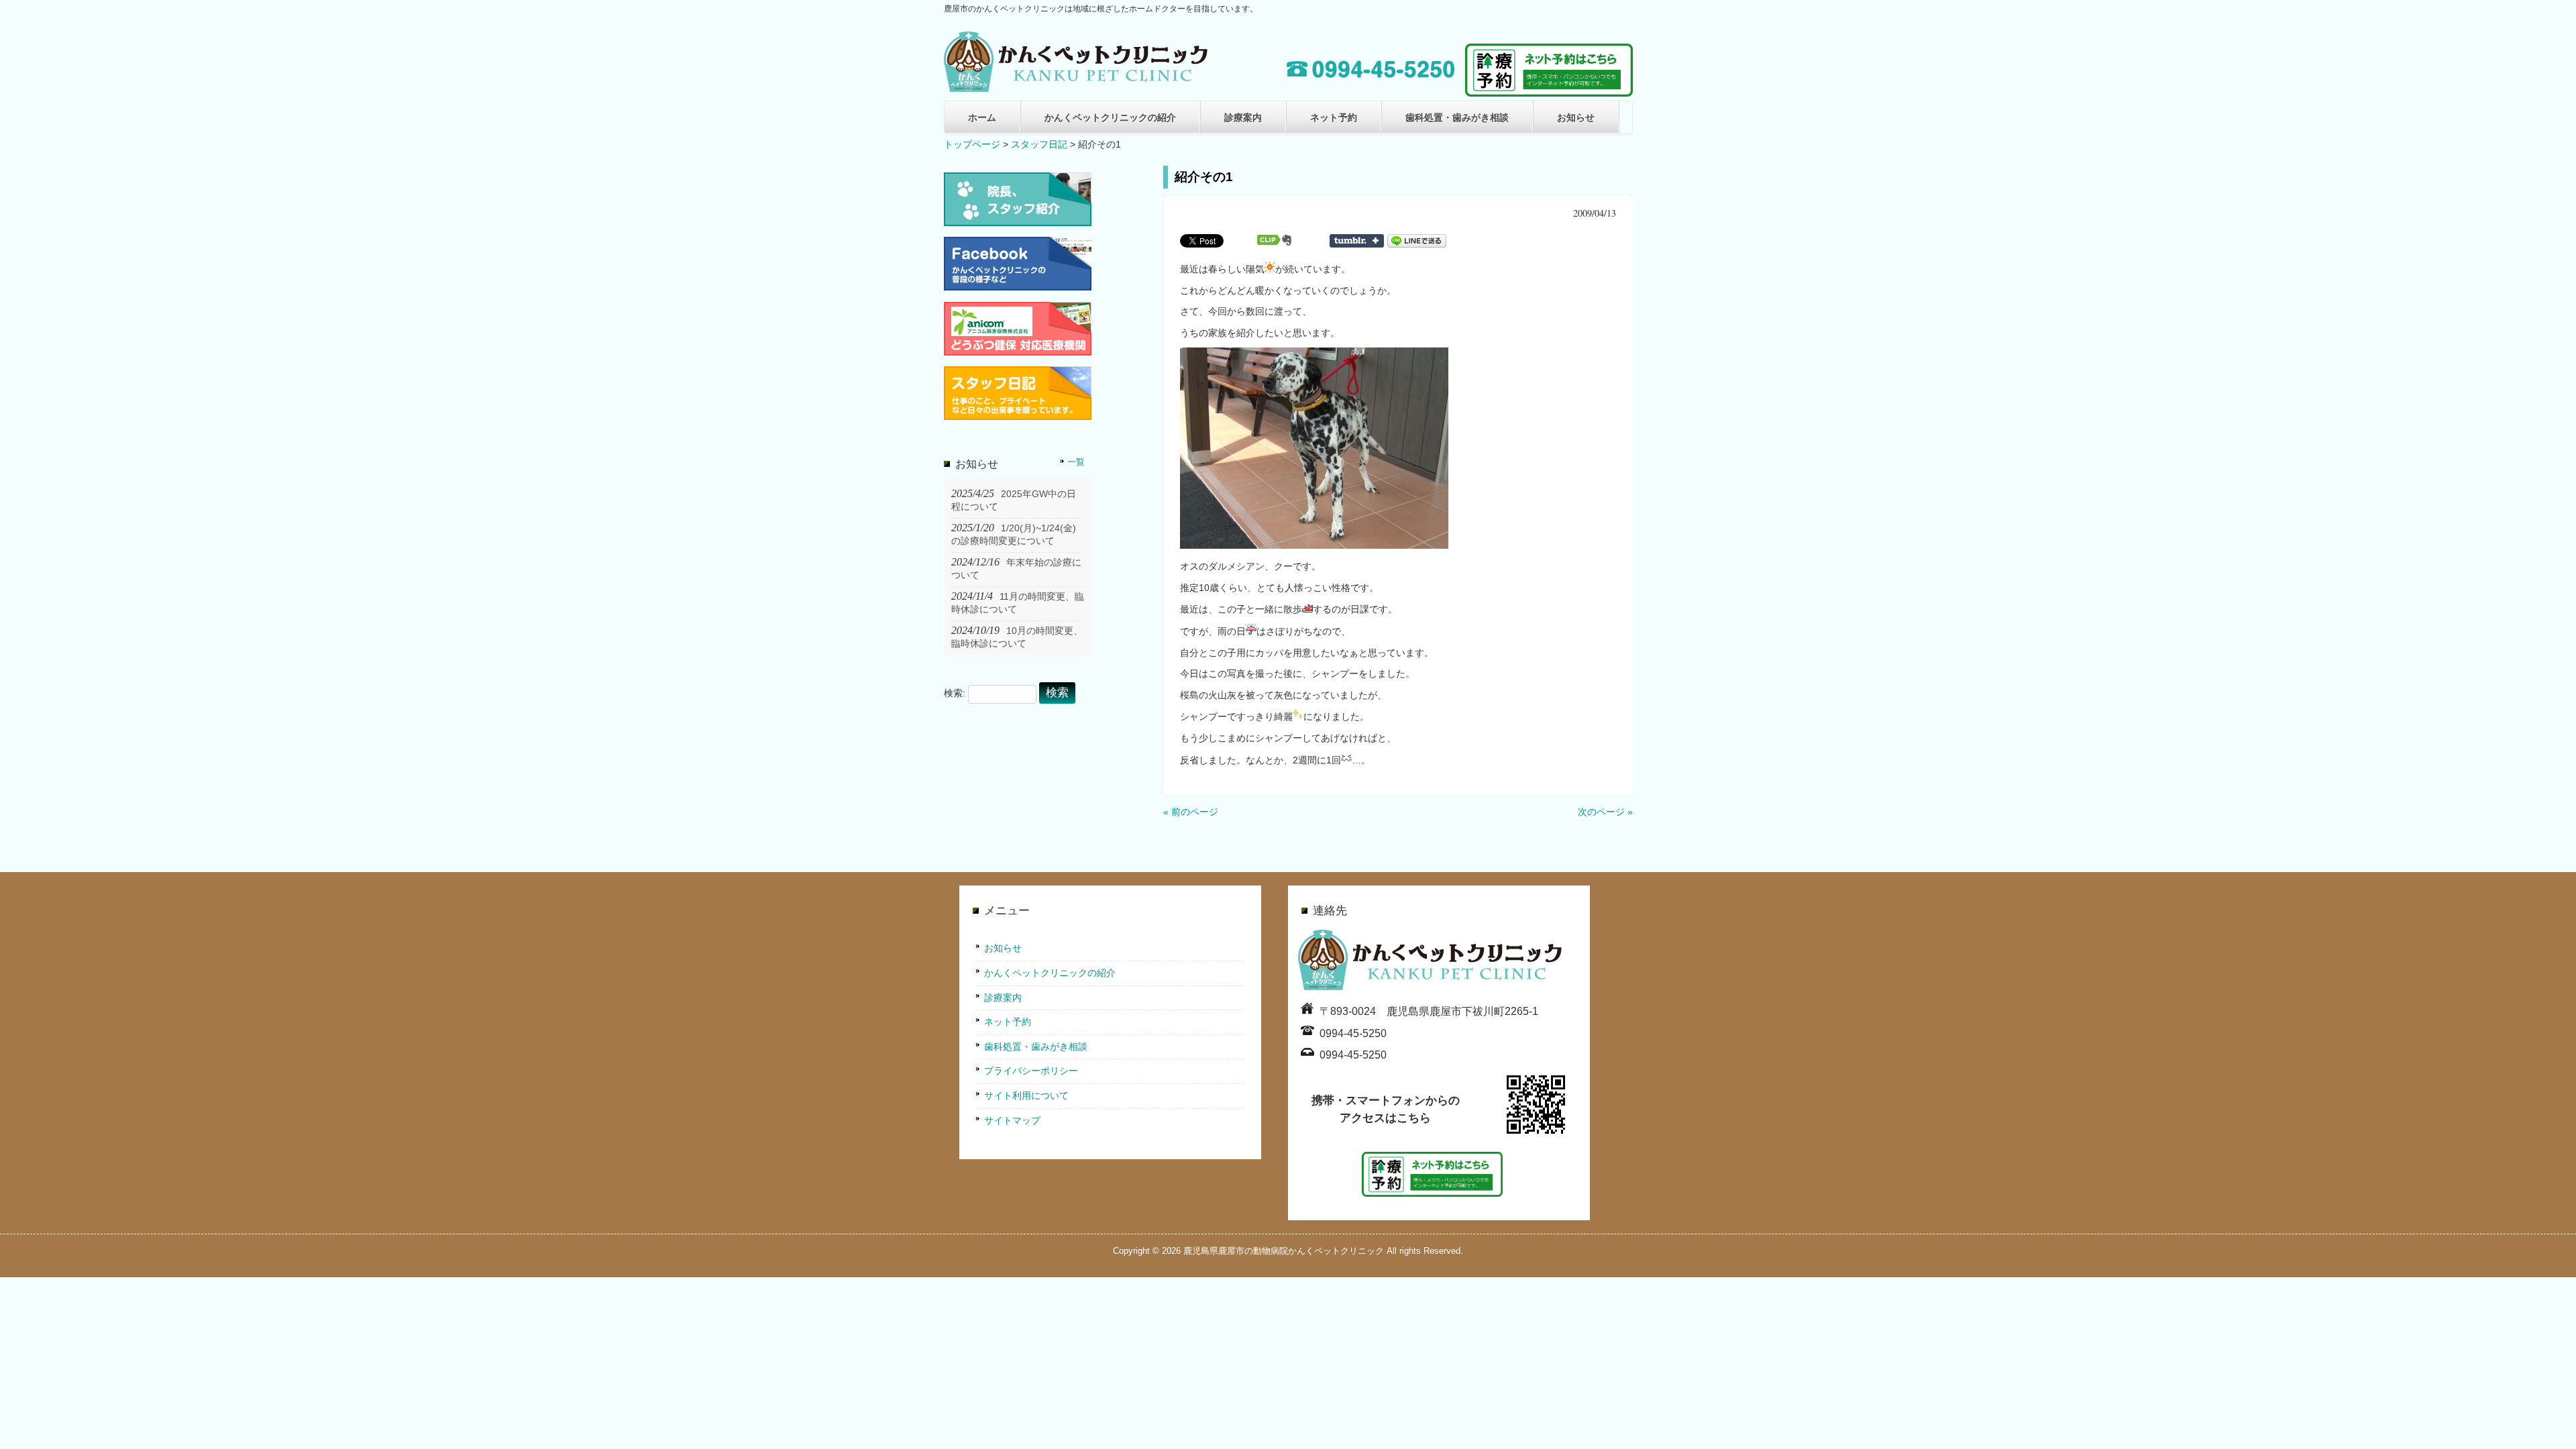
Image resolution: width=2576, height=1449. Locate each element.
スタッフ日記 (1039, 144)
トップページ (972, 144)
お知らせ (1576, 117)
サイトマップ (1012, 1120)
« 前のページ (1191, 812)
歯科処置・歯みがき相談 (1457, 117)
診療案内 (1243, 117)
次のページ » (1605, 812)
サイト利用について (1026, 1095)
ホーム (982, 117)
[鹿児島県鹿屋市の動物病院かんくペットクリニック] (1078, 87)
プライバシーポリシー (1031, 1071)
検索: (955, 693)
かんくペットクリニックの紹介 (1110, 117)
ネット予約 (1334, 117)
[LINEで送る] (1417, 240)
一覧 (1076, 462)
